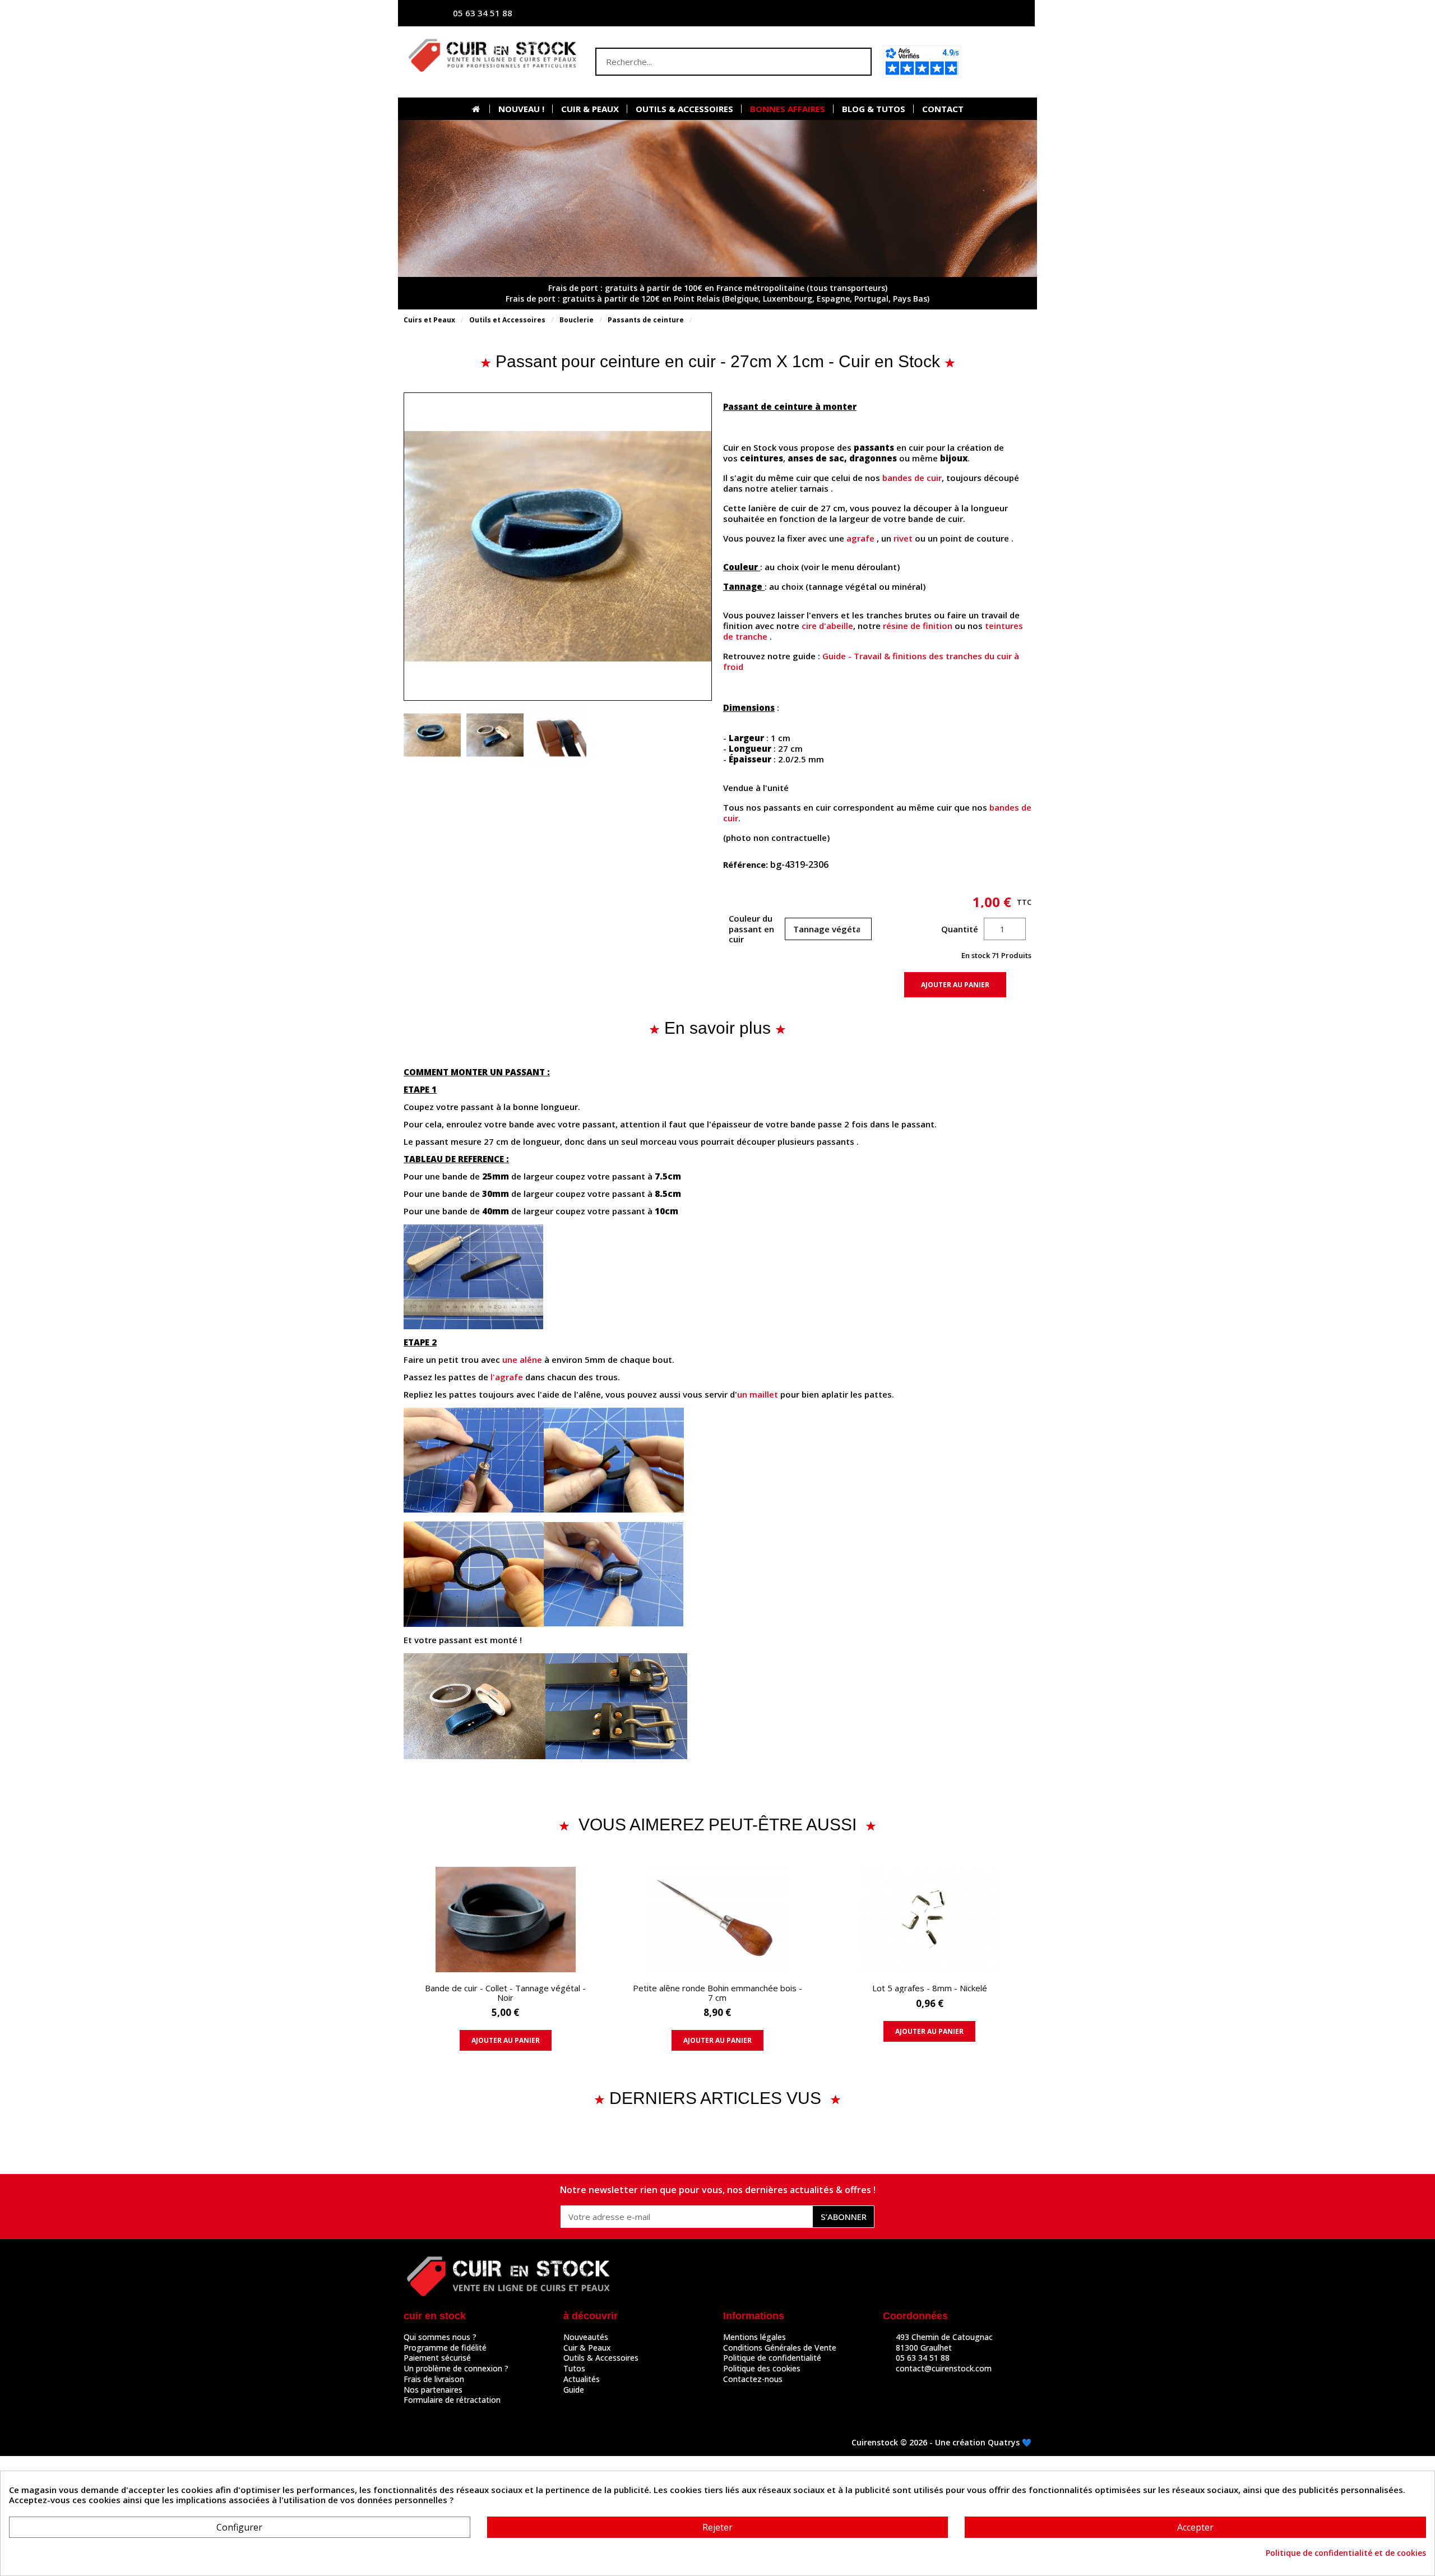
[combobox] (711, 62)
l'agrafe (507, 1377)
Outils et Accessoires (507, 320)
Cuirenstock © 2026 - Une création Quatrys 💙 (941, 2442)
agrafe (860, 538)
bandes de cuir (912, 478)
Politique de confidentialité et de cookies (1346, 2553)
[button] (1000, 62)
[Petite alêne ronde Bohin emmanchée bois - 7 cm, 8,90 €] (717, 1962)
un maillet (758, 1394)
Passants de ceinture (646, 320)
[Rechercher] (857, 62)
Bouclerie (577, 320)
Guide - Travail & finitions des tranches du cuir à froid (871, 661)
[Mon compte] (916, 13)
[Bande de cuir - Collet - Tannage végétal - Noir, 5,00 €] (505, 1962)
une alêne (522, 1359)
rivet (903, 538)
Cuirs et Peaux (429, 320)
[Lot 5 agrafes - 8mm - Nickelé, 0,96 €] (930, 1957)
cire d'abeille (827, 626)
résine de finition (918, 626)
